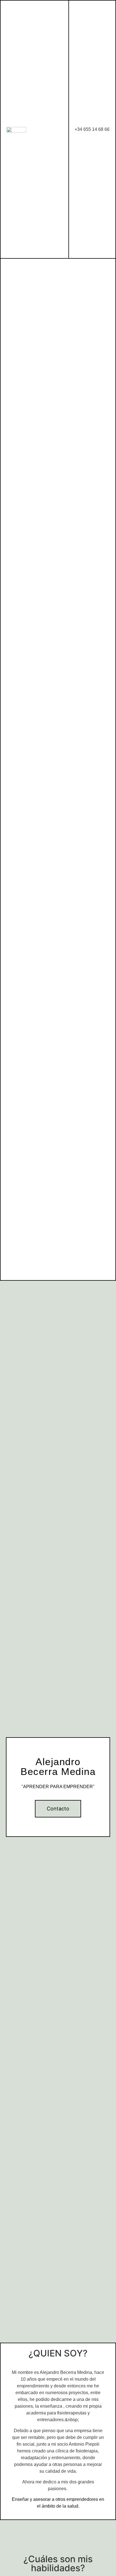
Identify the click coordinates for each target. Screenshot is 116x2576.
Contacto (58, 1809)
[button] (60, 129)
